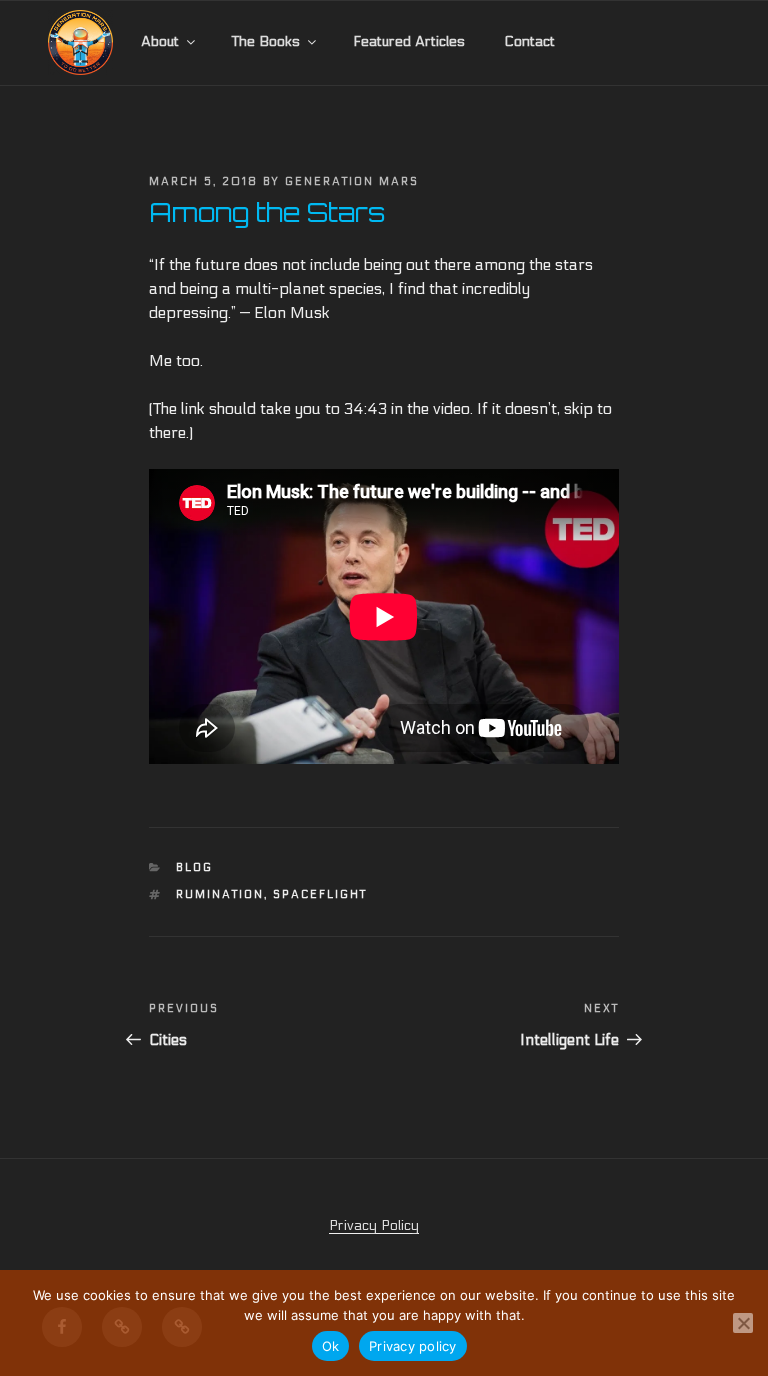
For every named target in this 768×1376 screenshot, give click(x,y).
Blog (194, 867)
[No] (743, 1323)
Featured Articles (409, 41)
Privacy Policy (374, 1225)
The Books (266, 41)
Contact (529, 41)
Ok (331, 1346)
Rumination (220, 894)
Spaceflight (320, 894)
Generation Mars (352, 181)
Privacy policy (413, 1346)
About (160, 41)
